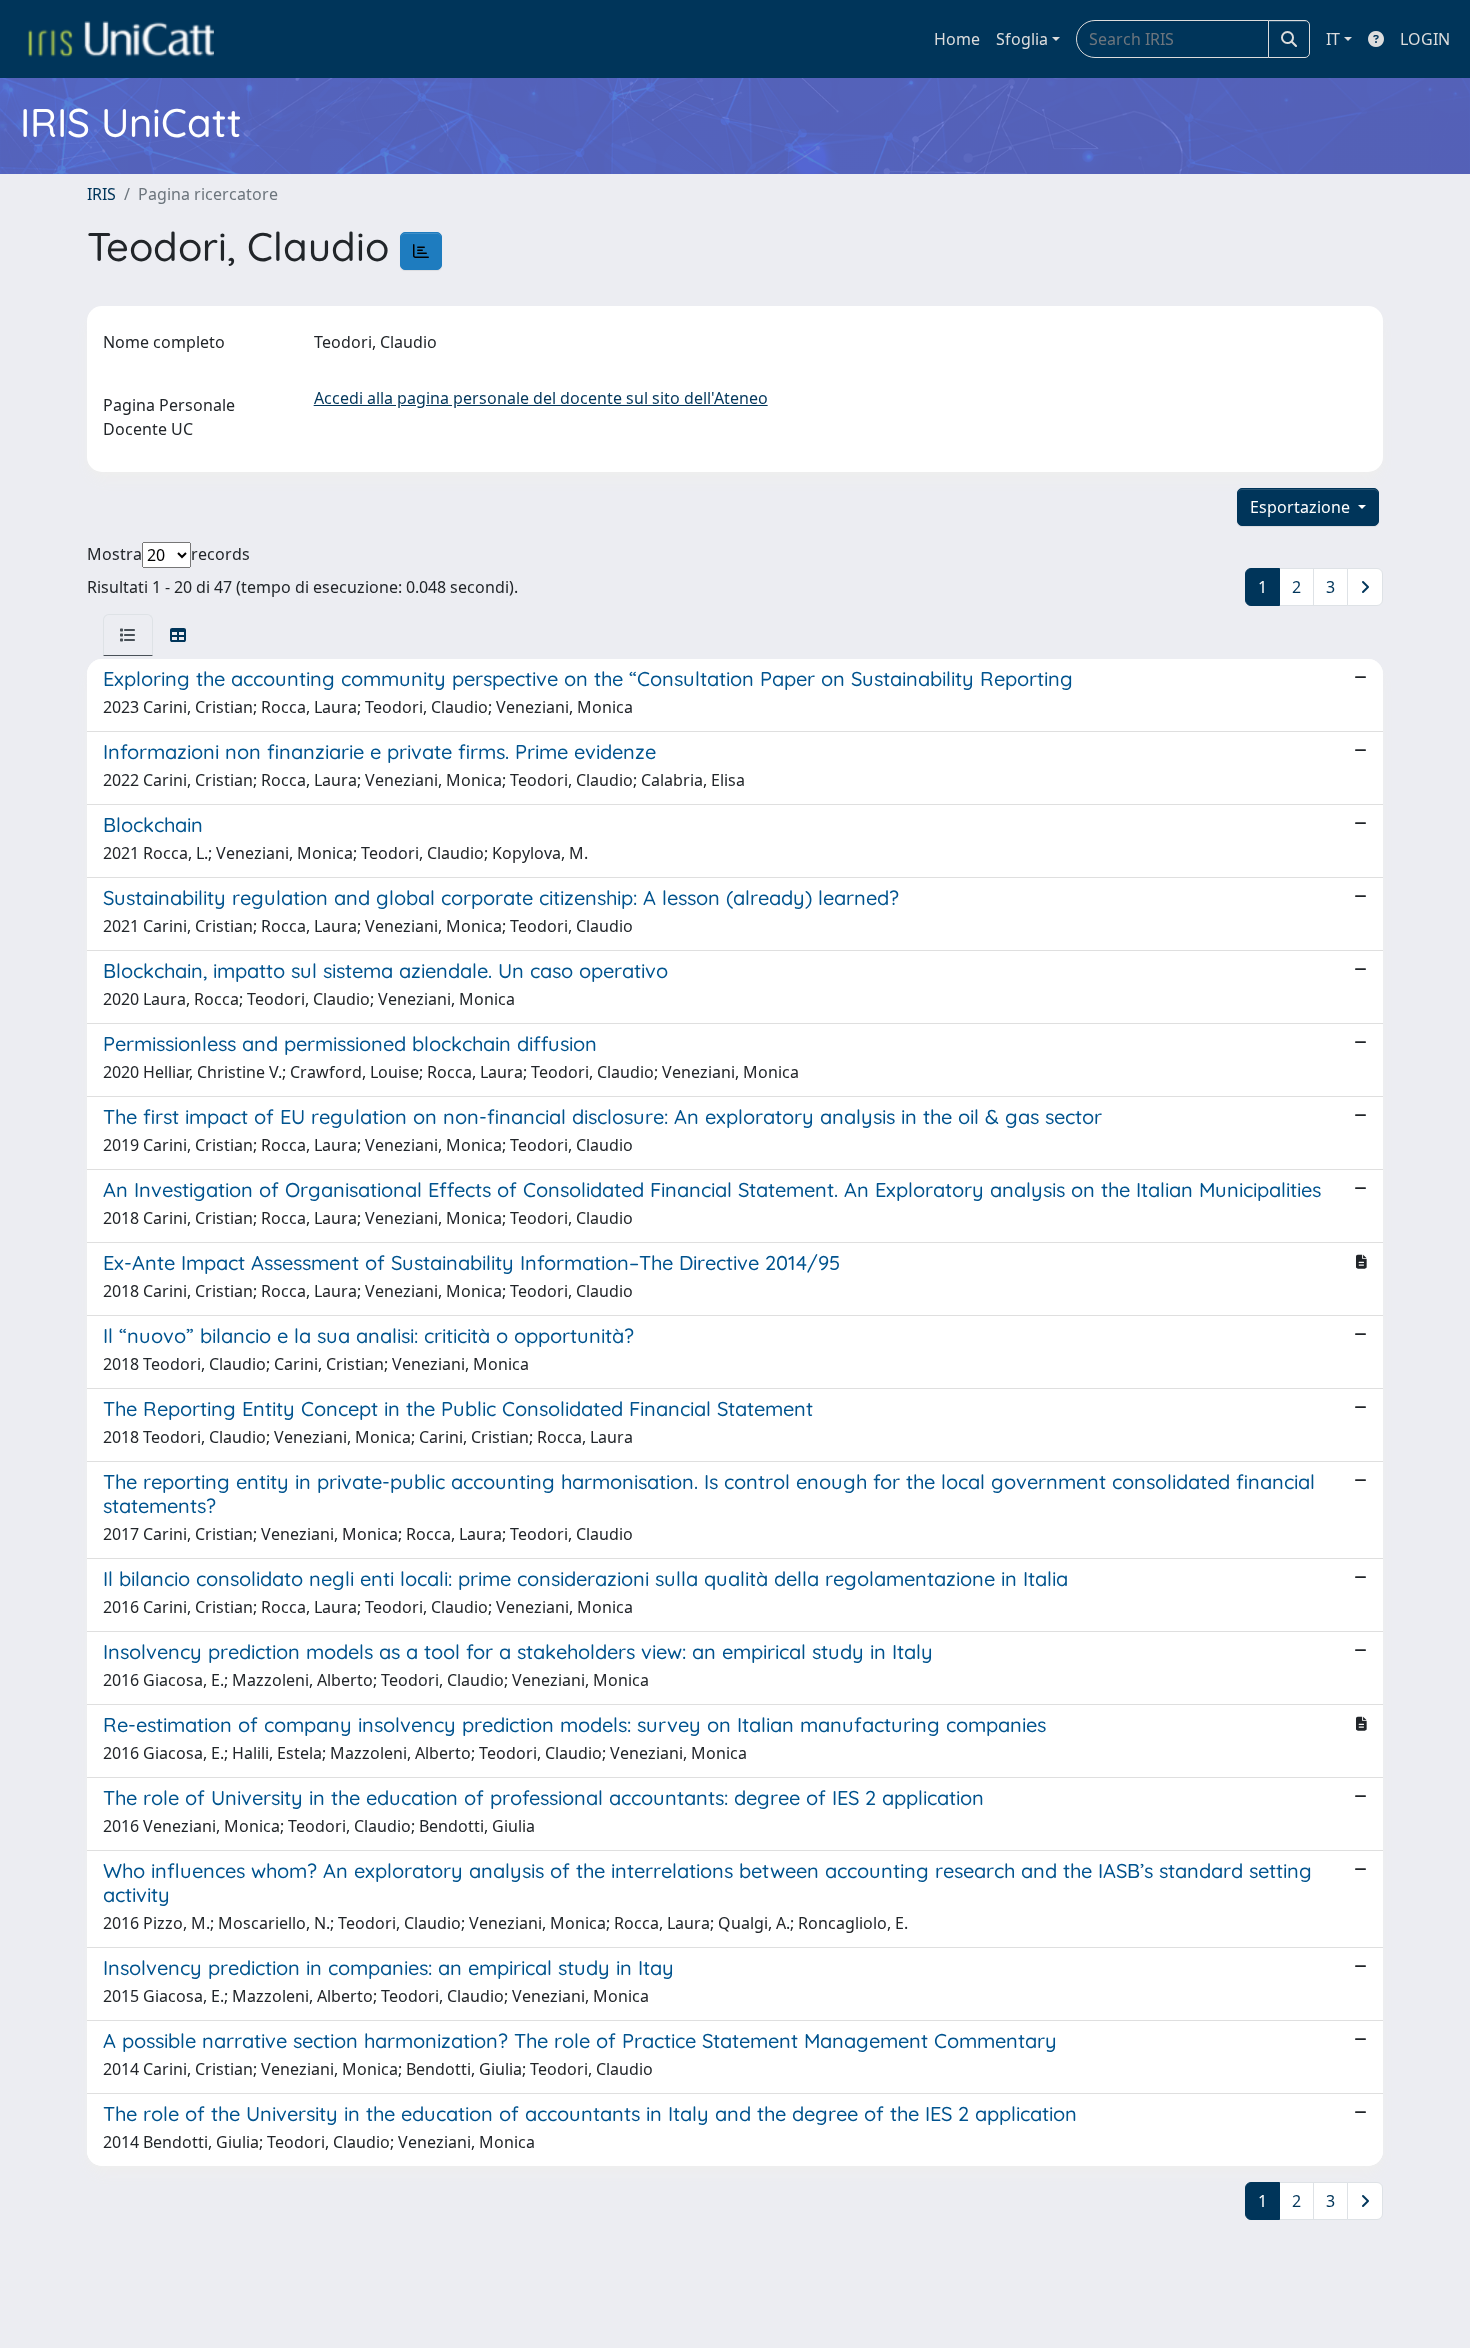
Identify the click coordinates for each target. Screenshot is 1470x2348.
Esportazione (1302, 507)
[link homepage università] (121, 39)
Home (957, 39)
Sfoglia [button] (1022, 39)
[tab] (128, 635)
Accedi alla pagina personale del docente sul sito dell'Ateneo (541, 398)
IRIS (101, 194)
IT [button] (1333, 39)
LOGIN (1425, 39)
